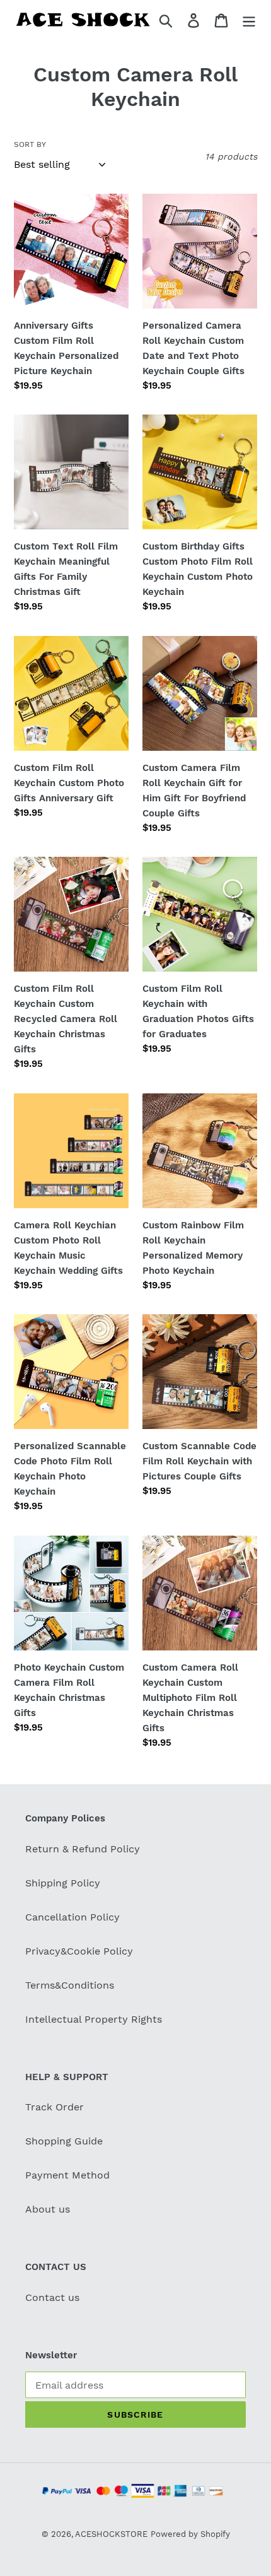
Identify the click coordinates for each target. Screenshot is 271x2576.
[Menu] (249, 20)
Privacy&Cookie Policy (79, 1951)
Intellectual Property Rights (94, 2019)
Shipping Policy (63, 1883)
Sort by (30, 144)
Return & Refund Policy (83, 1849)
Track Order (55, 2107)
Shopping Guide (64, 2141)
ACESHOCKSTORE (111, 2534)
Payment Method (67, 2175)
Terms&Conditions (70, 1985)
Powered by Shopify (190, 2534)
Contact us (52, 2297)
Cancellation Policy (72, 1917)
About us (48, 2209)
